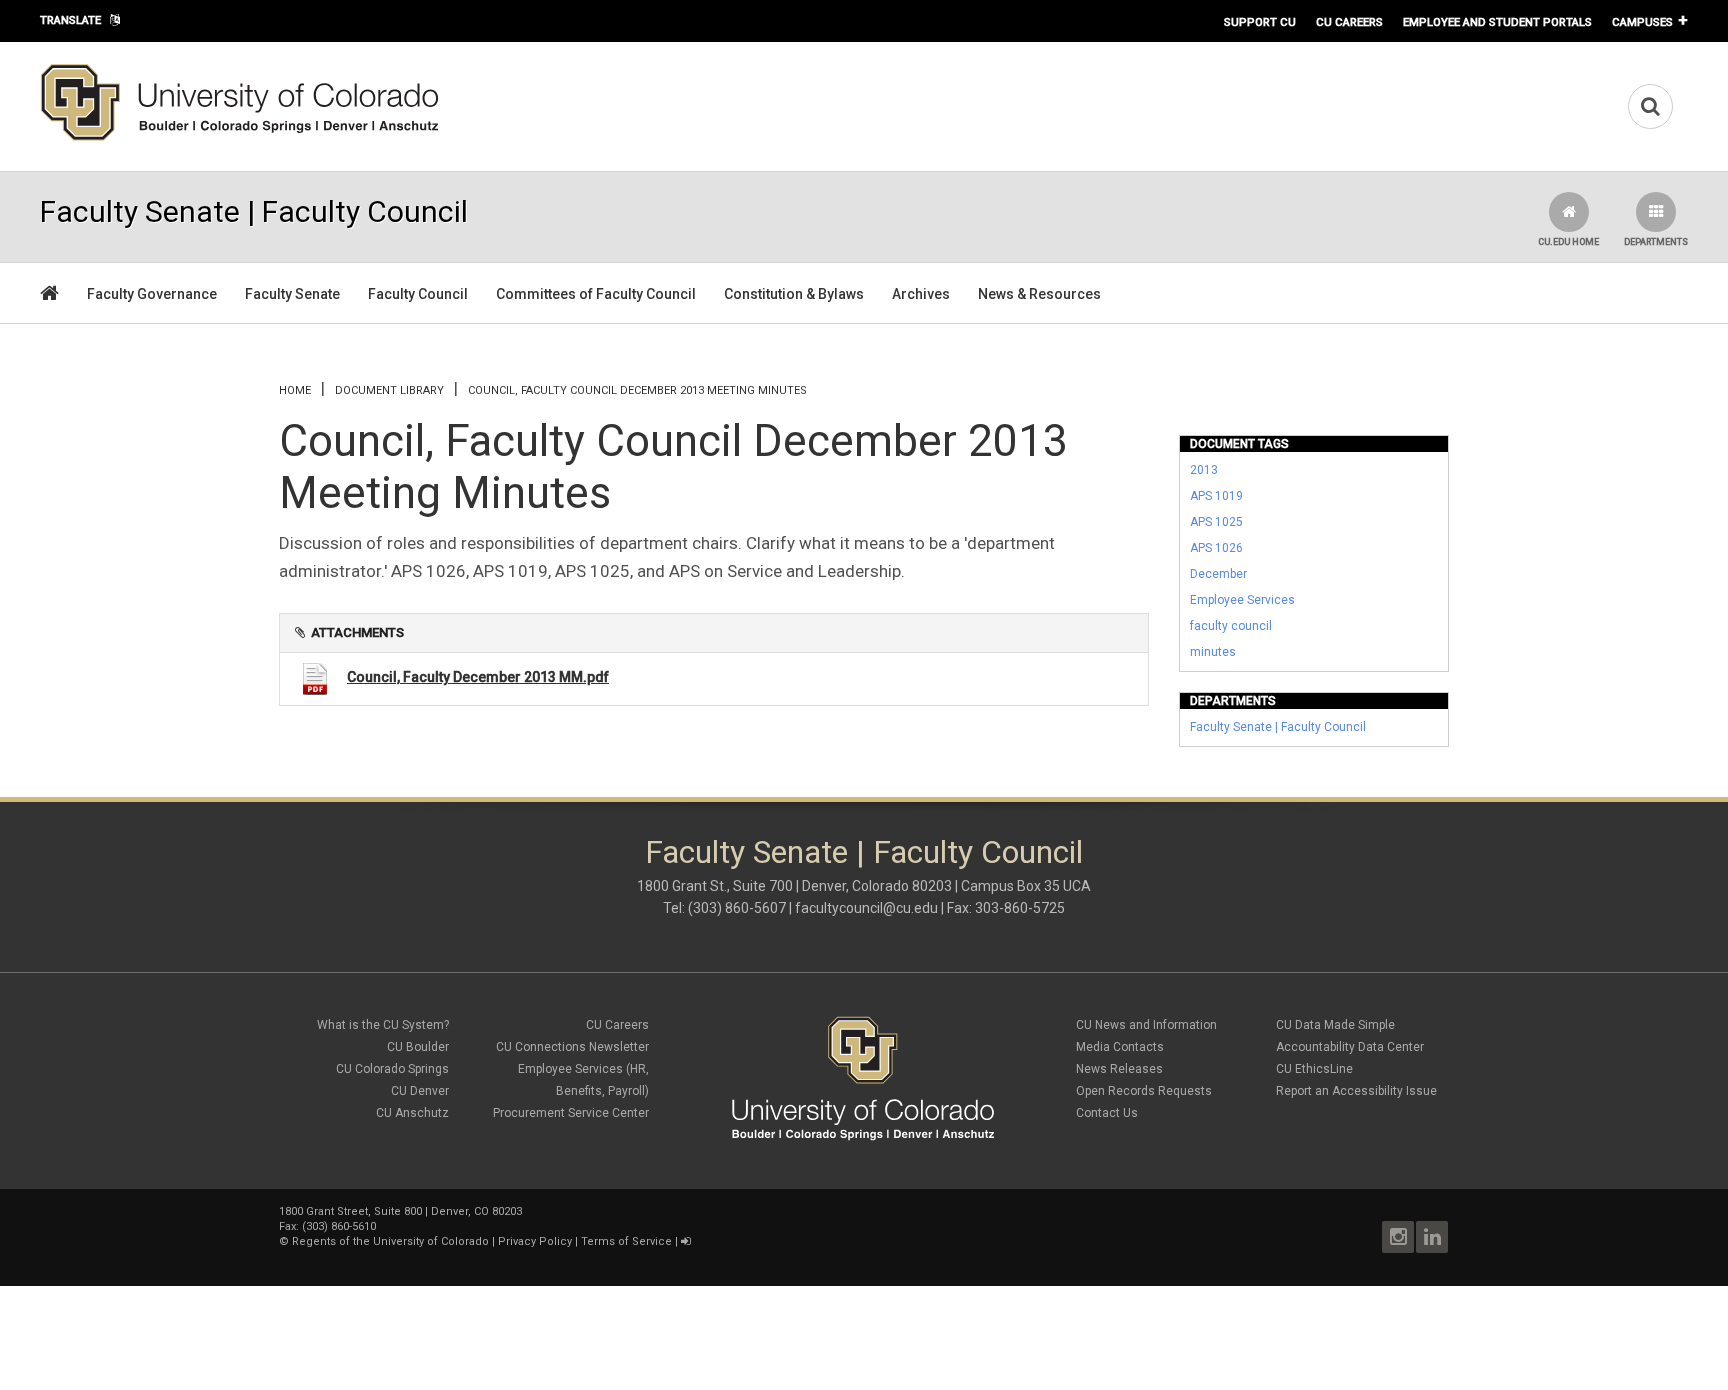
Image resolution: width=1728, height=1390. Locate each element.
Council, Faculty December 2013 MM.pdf (478, 677)
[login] (685, 1241)
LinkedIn (1432, 1237)
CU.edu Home (1568, 242)
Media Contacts (1120, 1047)
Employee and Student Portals (1497, 22)
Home (295, 390)
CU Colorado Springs (392, 1069)
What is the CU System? (383, 1025)
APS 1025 (1216, 522)
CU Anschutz (412, 1113)
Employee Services (1242, 600)
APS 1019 (1216, 496)
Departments (1656, 242)
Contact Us (1107, 1113)
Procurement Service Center (571, 1113)
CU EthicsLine (1314, 1069)
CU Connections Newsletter (572, 1047)
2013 (1204, 470)
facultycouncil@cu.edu (866, 908)
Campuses (1642, 22)
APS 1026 (1216, 548)
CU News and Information (1146, 1025)
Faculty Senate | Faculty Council (1278, 727)
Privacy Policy (535, 1241)
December (1218, 574)
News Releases (1119, 1069)
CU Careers (1349, 22)
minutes (1213, 652)
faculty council (1231, 626)
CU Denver (420, 1091)
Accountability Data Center (1350, 1047)
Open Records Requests (1144, 1091)
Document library (389, 390)
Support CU (1260, 22)
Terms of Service (626, 1241)
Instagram (1398, 1237)
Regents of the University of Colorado (390, 1241)
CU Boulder (418, 1047)
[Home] (240, 137)
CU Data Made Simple (1335, 1025)
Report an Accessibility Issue (1356, 1091)
